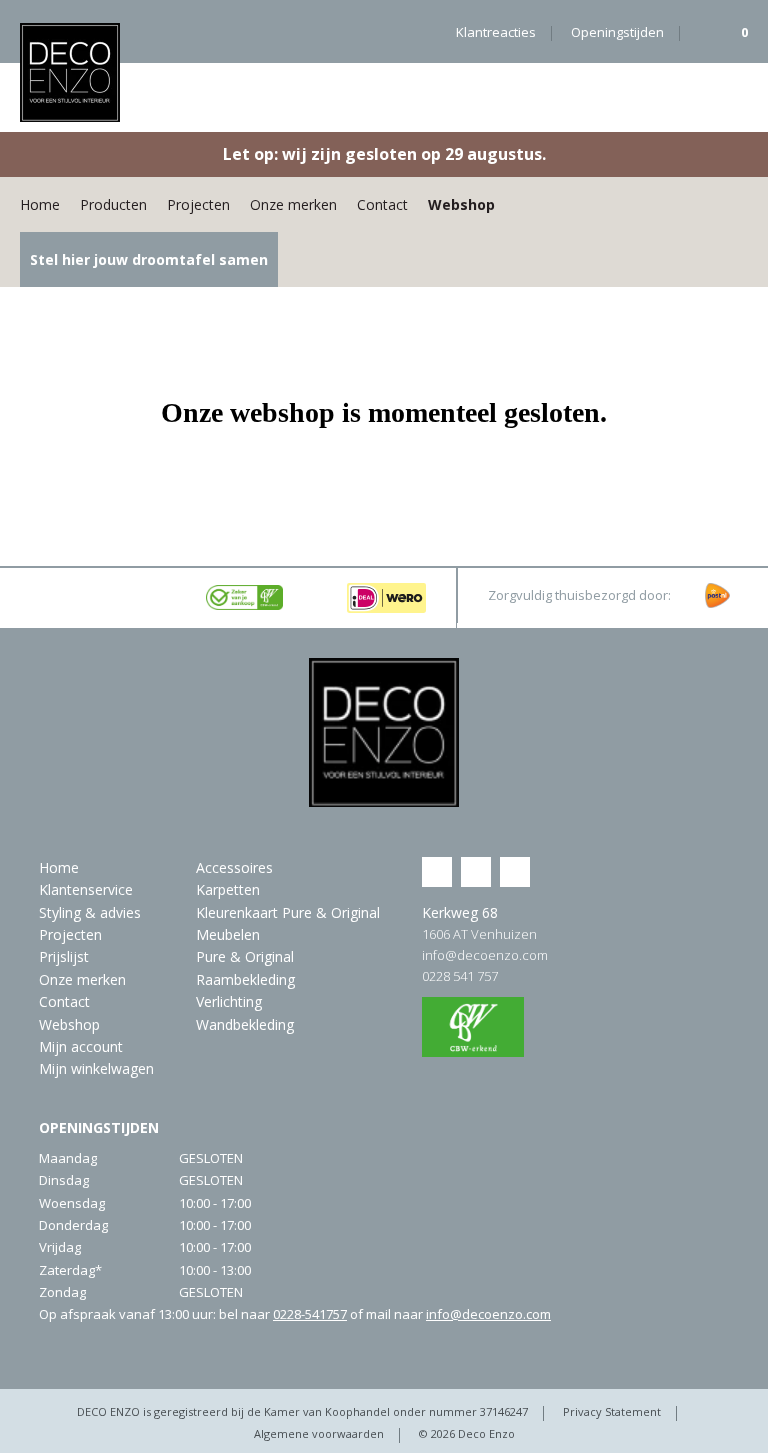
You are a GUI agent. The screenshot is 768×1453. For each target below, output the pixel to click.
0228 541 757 (460, 976)
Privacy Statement (612, 1411)
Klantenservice (86, 889)
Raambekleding (245, 979)
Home (40, 204)
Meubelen (228, 934)
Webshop (461, 204)
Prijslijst (64, 956)
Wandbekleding (245, 1024)
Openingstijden (617, 32)
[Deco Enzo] (70, 72)
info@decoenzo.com (485, 955)
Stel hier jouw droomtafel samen (149, 259)
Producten (113, 204)
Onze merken (293, 204)
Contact (382, 204)
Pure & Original (245, 956)
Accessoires (234, 867)
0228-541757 (310, 1314)
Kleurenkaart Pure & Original (288, 912)
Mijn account (81, 1046)
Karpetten (228, 889)
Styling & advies (90, 912)
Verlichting (229, 1001)
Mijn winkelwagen (96, 1068)
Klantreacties (496, 32)
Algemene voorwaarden (319, 1433)
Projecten (198, 204)
